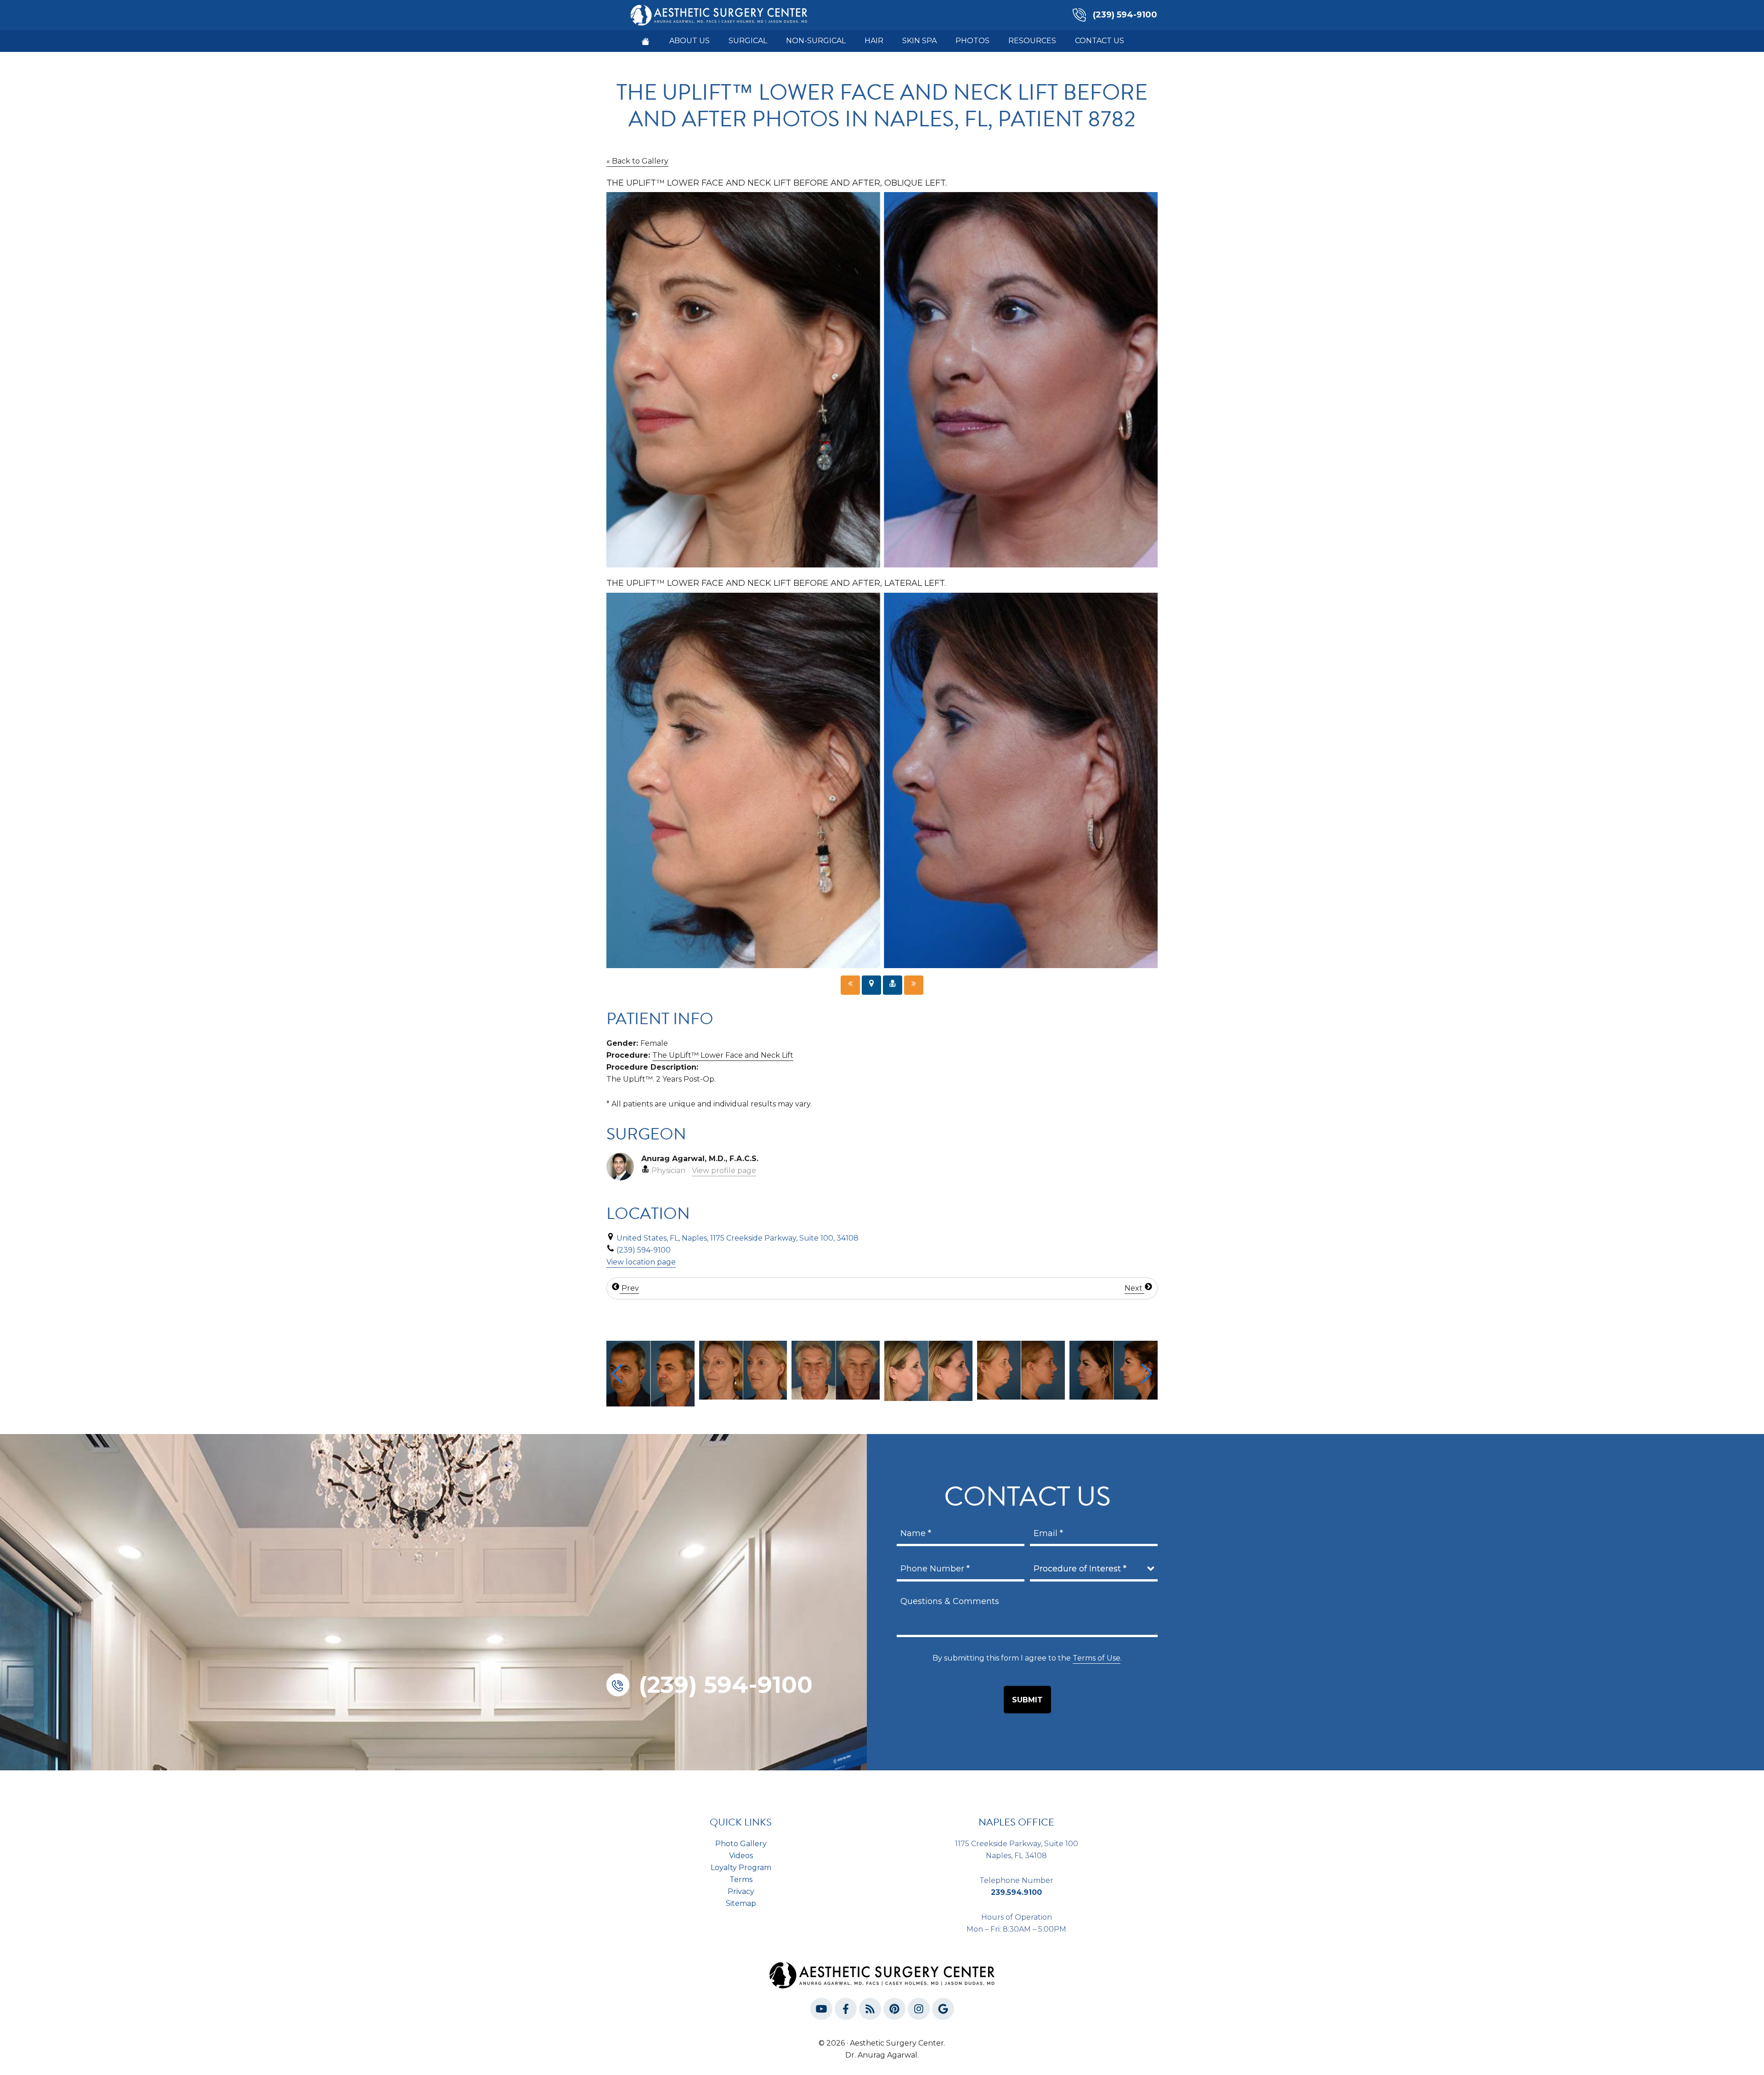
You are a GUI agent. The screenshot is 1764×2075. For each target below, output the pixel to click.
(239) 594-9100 (1125, 15)
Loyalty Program (741, 1868)
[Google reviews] (943, 2011)
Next (1134, 1288)
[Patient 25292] (914, 985)
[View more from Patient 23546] (836, 1370)
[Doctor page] (893, 985)
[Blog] (870, 2011)
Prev (629, 1288)
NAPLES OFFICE (1016, 1822)
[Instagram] (919, 2011)
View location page (641, 1262)
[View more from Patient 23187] (1021, 1369)
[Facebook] (846, 2011)
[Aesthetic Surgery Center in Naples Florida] (645, 41)
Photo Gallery (741, 1844)
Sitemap (741, 1903)
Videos (741, 1856)
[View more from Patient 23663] (743, 1369)
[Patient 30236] (850, 985)
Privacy (741, 1891)
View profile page (724, 1171)
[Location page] (871, 985)
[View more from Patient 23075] (1114, 1369)
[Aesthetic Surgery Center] (719, 14)
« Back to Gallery (637, 161)
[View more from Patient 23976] (650, 1369)
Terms (741, 1879)
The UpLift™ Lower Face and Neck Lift (723, 1055)
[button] (617, 1374)
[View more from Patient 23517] (928, 1369)
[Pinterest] (894, 2011)
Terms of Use (1097, 1658)
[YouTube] (821, 2011)
